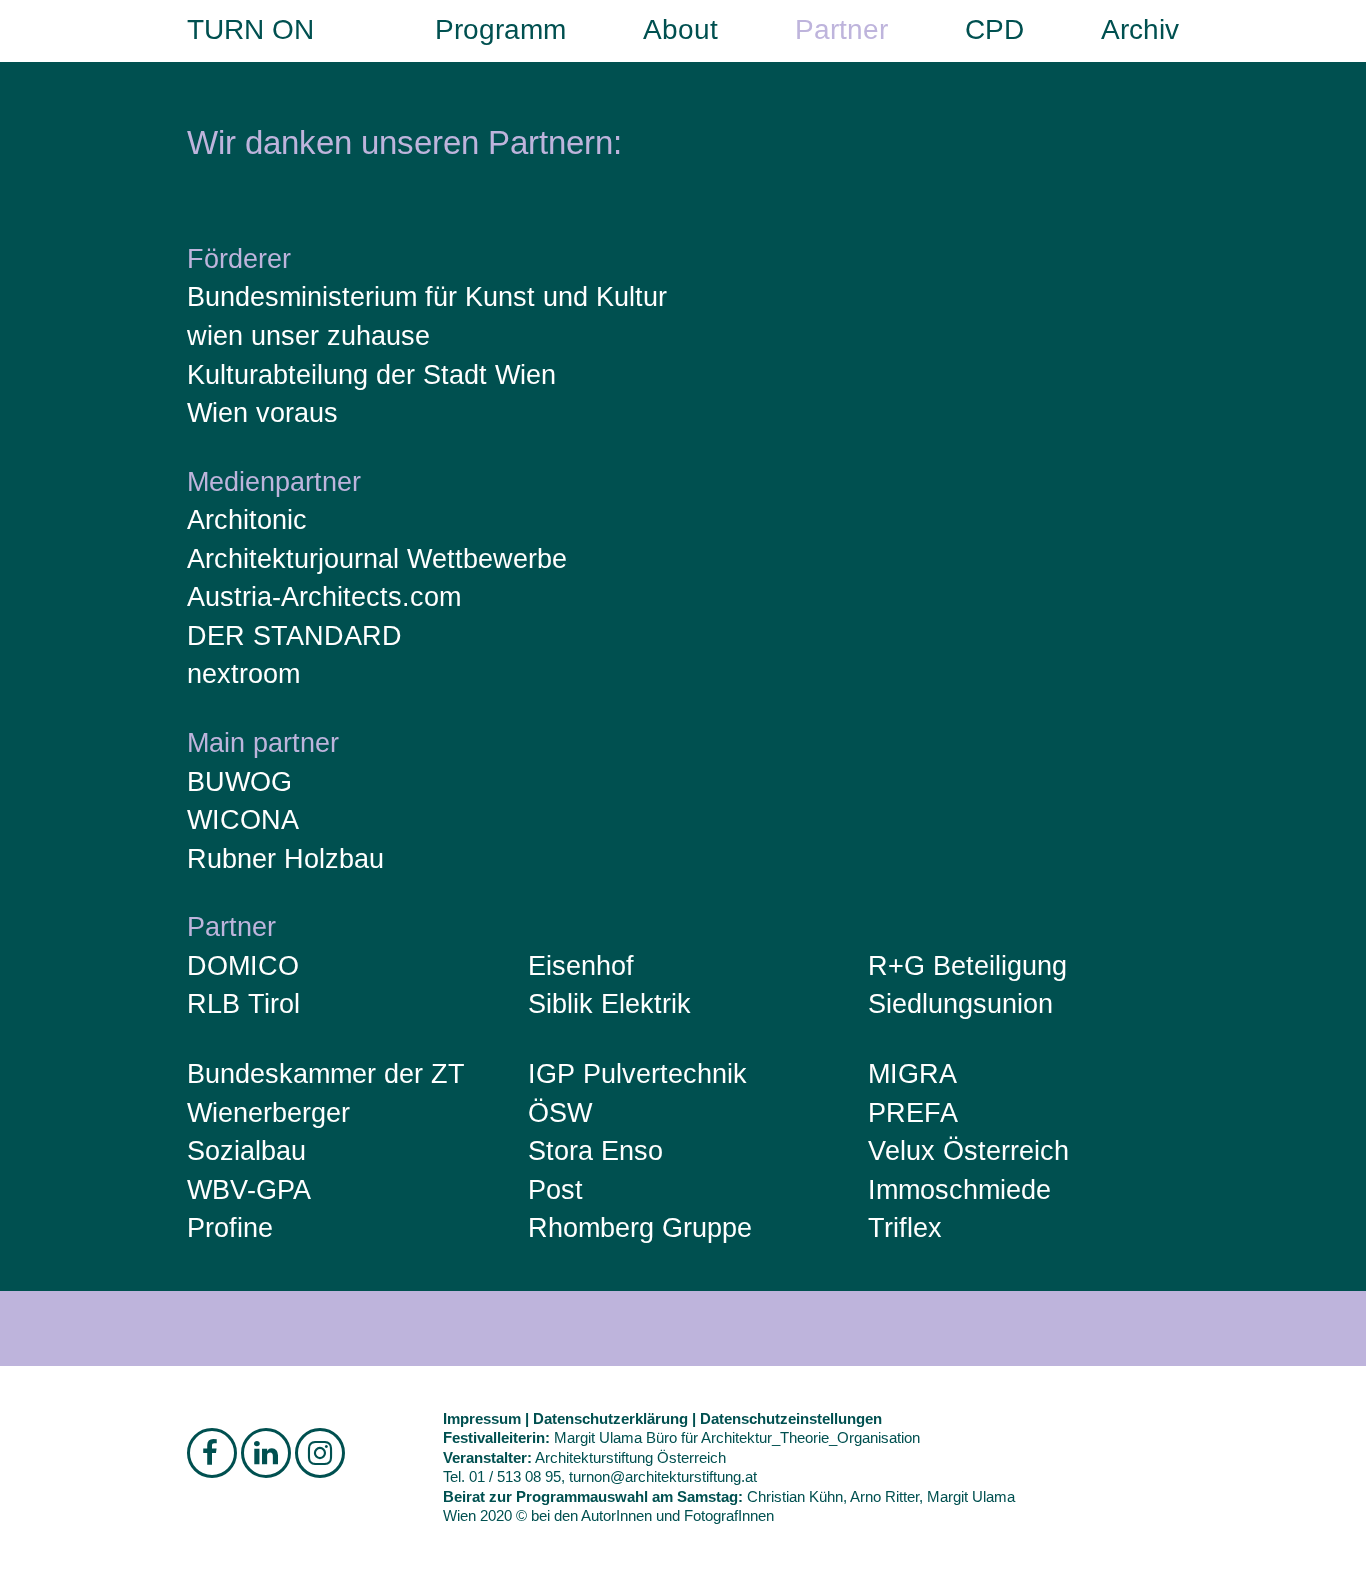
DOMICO (243, 966)
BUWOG (239, 782)
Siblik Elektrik (609, 1004)
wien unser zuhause (308, 336)
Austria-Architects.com (324, 597)
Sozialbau (246, 1151)
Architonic (247, 520)
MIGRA (912, 1074)
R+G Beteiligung (967, 966)
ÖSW (560, 1113)
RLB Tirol (243, 1004)
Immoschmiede (959, 1190)
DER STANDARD (294, 636)
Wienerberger (268, 1113)
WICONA (243, 820)
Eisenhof (581, 966)
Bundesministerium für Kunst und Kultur (427, 297)
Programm (500, 29)
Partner (841, 29)
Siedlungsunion (960, 1004)
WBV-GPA (249, 1190)
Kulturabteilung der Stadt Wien (371, 375)
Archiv (1140, 29)
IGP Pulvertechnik (637, 1074)
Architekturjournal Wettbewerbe (377, 559)
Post (555, 1190)
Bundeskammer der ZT (326, 1074)
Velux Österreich (968, 1151)
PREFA (913, 1113)
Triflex (905, 1228)
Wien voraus (262, 413)
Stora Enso (595, 1151)
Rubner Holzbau (285, 859)
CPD (994, 29)
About (680, 29)
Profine (230, 1228)
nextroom (243, 674)
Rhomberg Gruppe (640, 1228)
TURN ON (250, 29)
